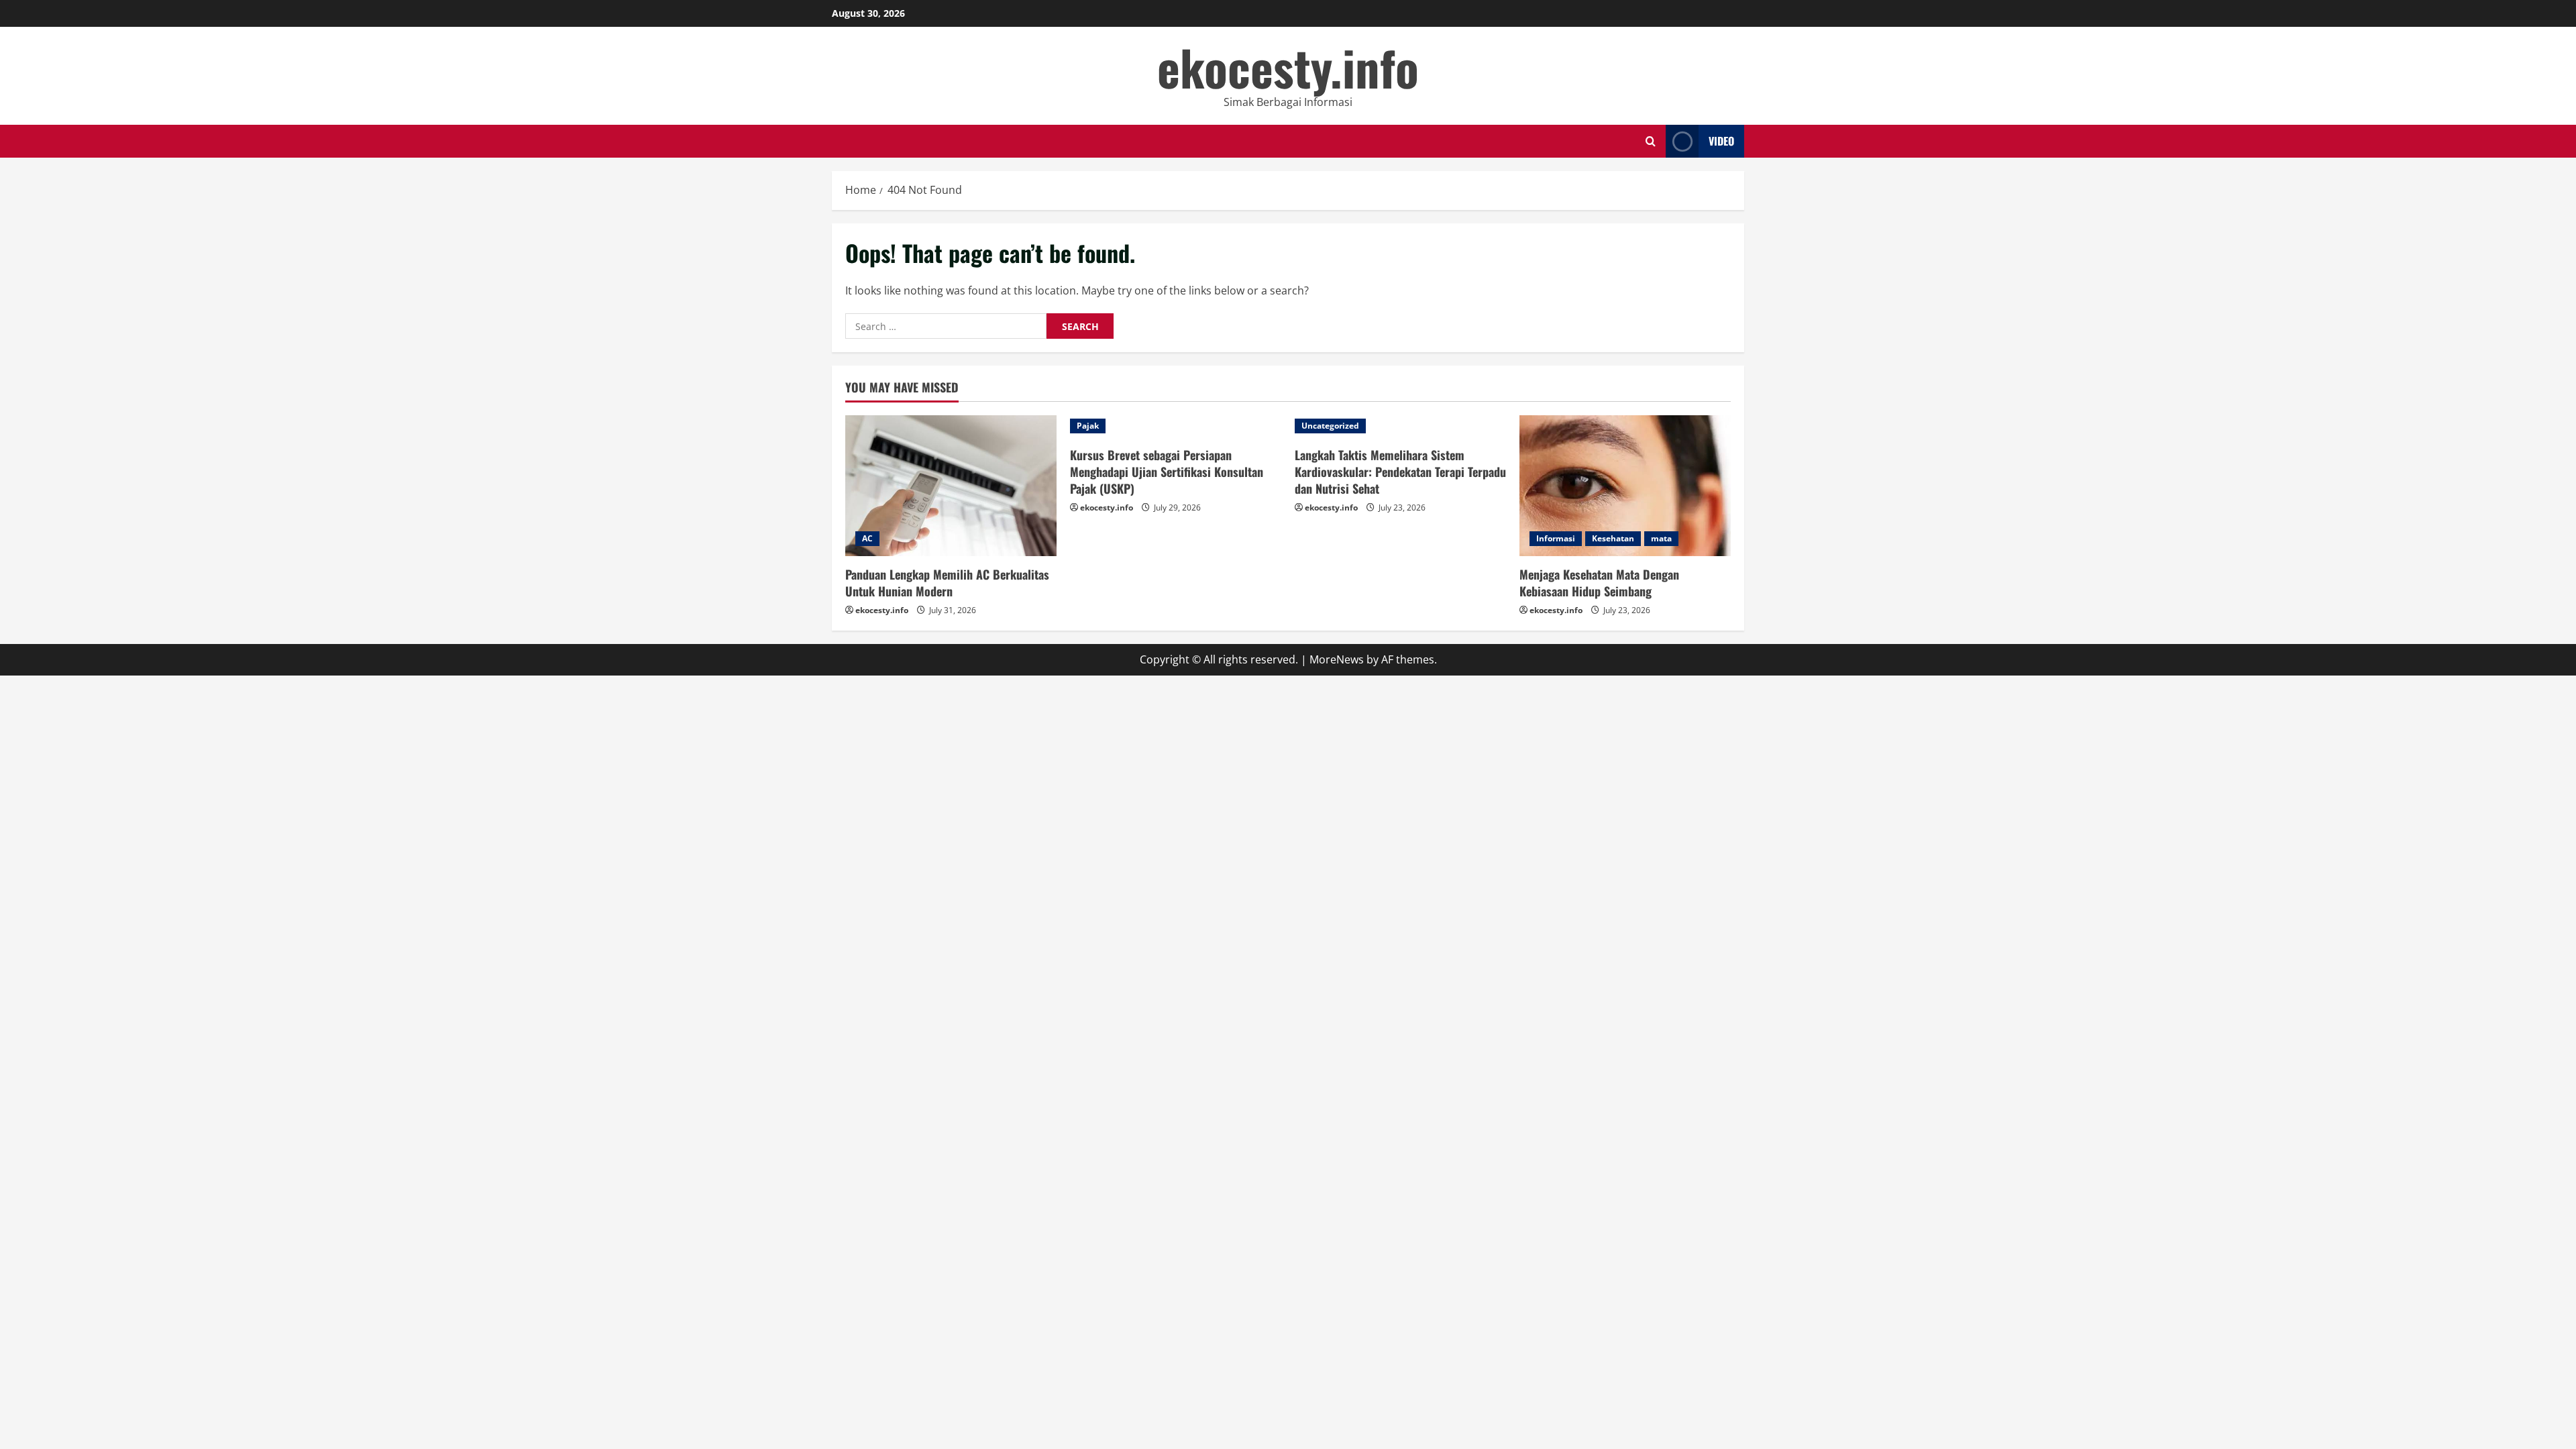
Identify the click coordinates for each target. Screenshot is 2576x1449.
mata (1661, 538)
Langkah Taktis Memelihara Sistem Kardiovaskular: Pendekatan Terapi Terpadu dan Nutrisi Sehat (1400, 472)
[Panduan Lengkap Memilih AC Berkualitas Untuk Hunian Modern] (951, 486)
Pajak (1088, 426)
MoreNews (1337, 659)
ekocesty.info (1288, 67)
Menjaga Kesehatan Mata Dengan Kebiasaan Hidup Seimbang (1599, 583)
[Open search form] (1651, 141)
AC (867, 538)
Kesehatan (1613, 538)
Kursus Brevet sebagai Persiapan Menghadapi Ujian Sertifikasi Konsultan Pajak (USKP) (1167, 472)
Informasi (1556, 538)
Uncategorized (1330, 426)
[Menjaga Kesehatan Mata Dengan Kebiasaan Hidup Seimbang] (1625, 486)
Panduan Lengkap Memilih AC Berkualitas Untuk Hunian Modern (947, 583)
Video (1721, 141)
